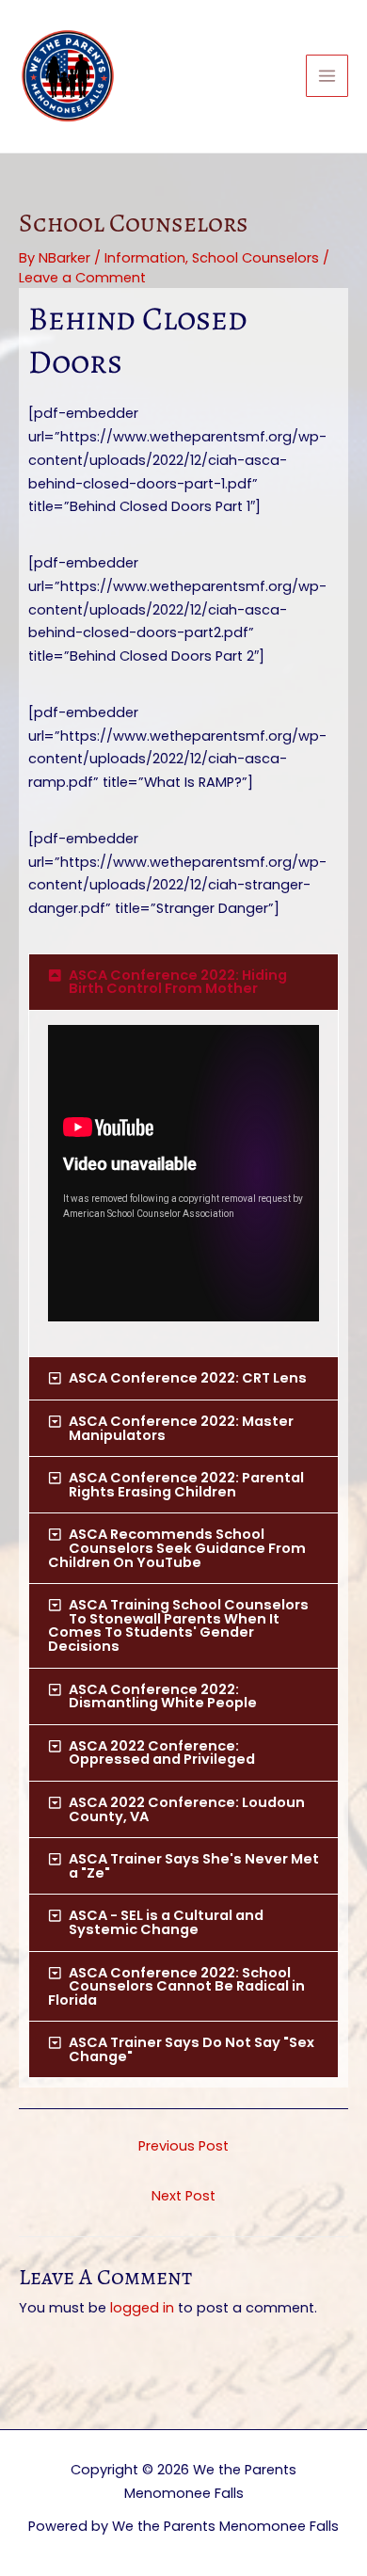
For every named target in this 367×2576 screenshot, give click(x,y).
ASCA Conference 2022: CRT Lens (188, 1378)
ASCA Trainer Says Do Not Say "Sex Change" (191, 2049)
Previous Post (183, 2146)
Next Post (183, 2196)
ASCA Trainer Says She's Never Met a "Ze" (194, 1866)
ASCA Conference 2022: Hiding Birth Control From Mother (178, 982)
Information (145, 258)
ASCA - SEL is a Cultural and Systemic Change (166, 1922)
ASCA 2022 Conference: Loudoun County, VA (187, 1809)
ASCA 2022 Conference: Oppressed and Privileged (162, 1753)
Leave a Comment (82, 278)
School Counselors (255, 258)
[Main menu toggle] (327, 76)
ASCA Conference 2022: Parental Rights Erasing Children (186, 1485)
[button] (183, 982)
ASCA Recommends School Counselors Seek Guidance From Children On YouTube (177, 1548)
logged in (142, 2308)
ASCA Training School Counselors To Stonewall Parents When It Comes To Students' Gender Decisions (178, 1625)
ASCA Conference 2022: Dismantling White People (163, 1696)
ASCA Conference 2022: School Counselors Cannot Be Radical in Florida (176, 1986)
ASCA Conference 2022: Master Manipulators (181, 1428)
